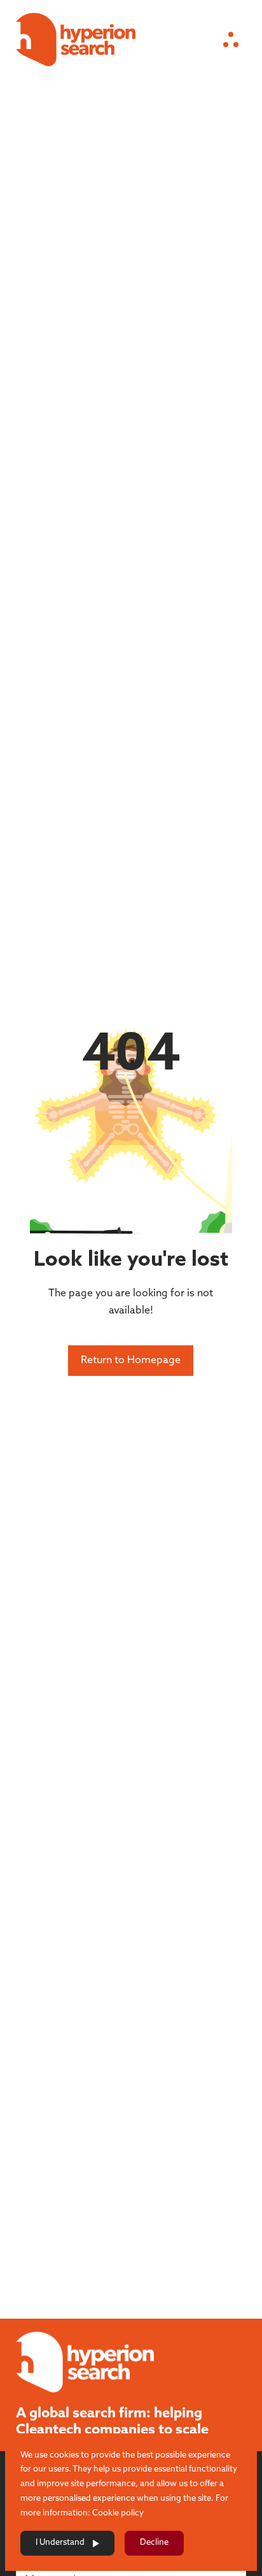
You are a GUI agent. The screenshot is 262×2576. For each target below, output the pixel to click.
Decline (154, 2543)
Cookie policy (118, 2513)
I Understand (60, 2543)
